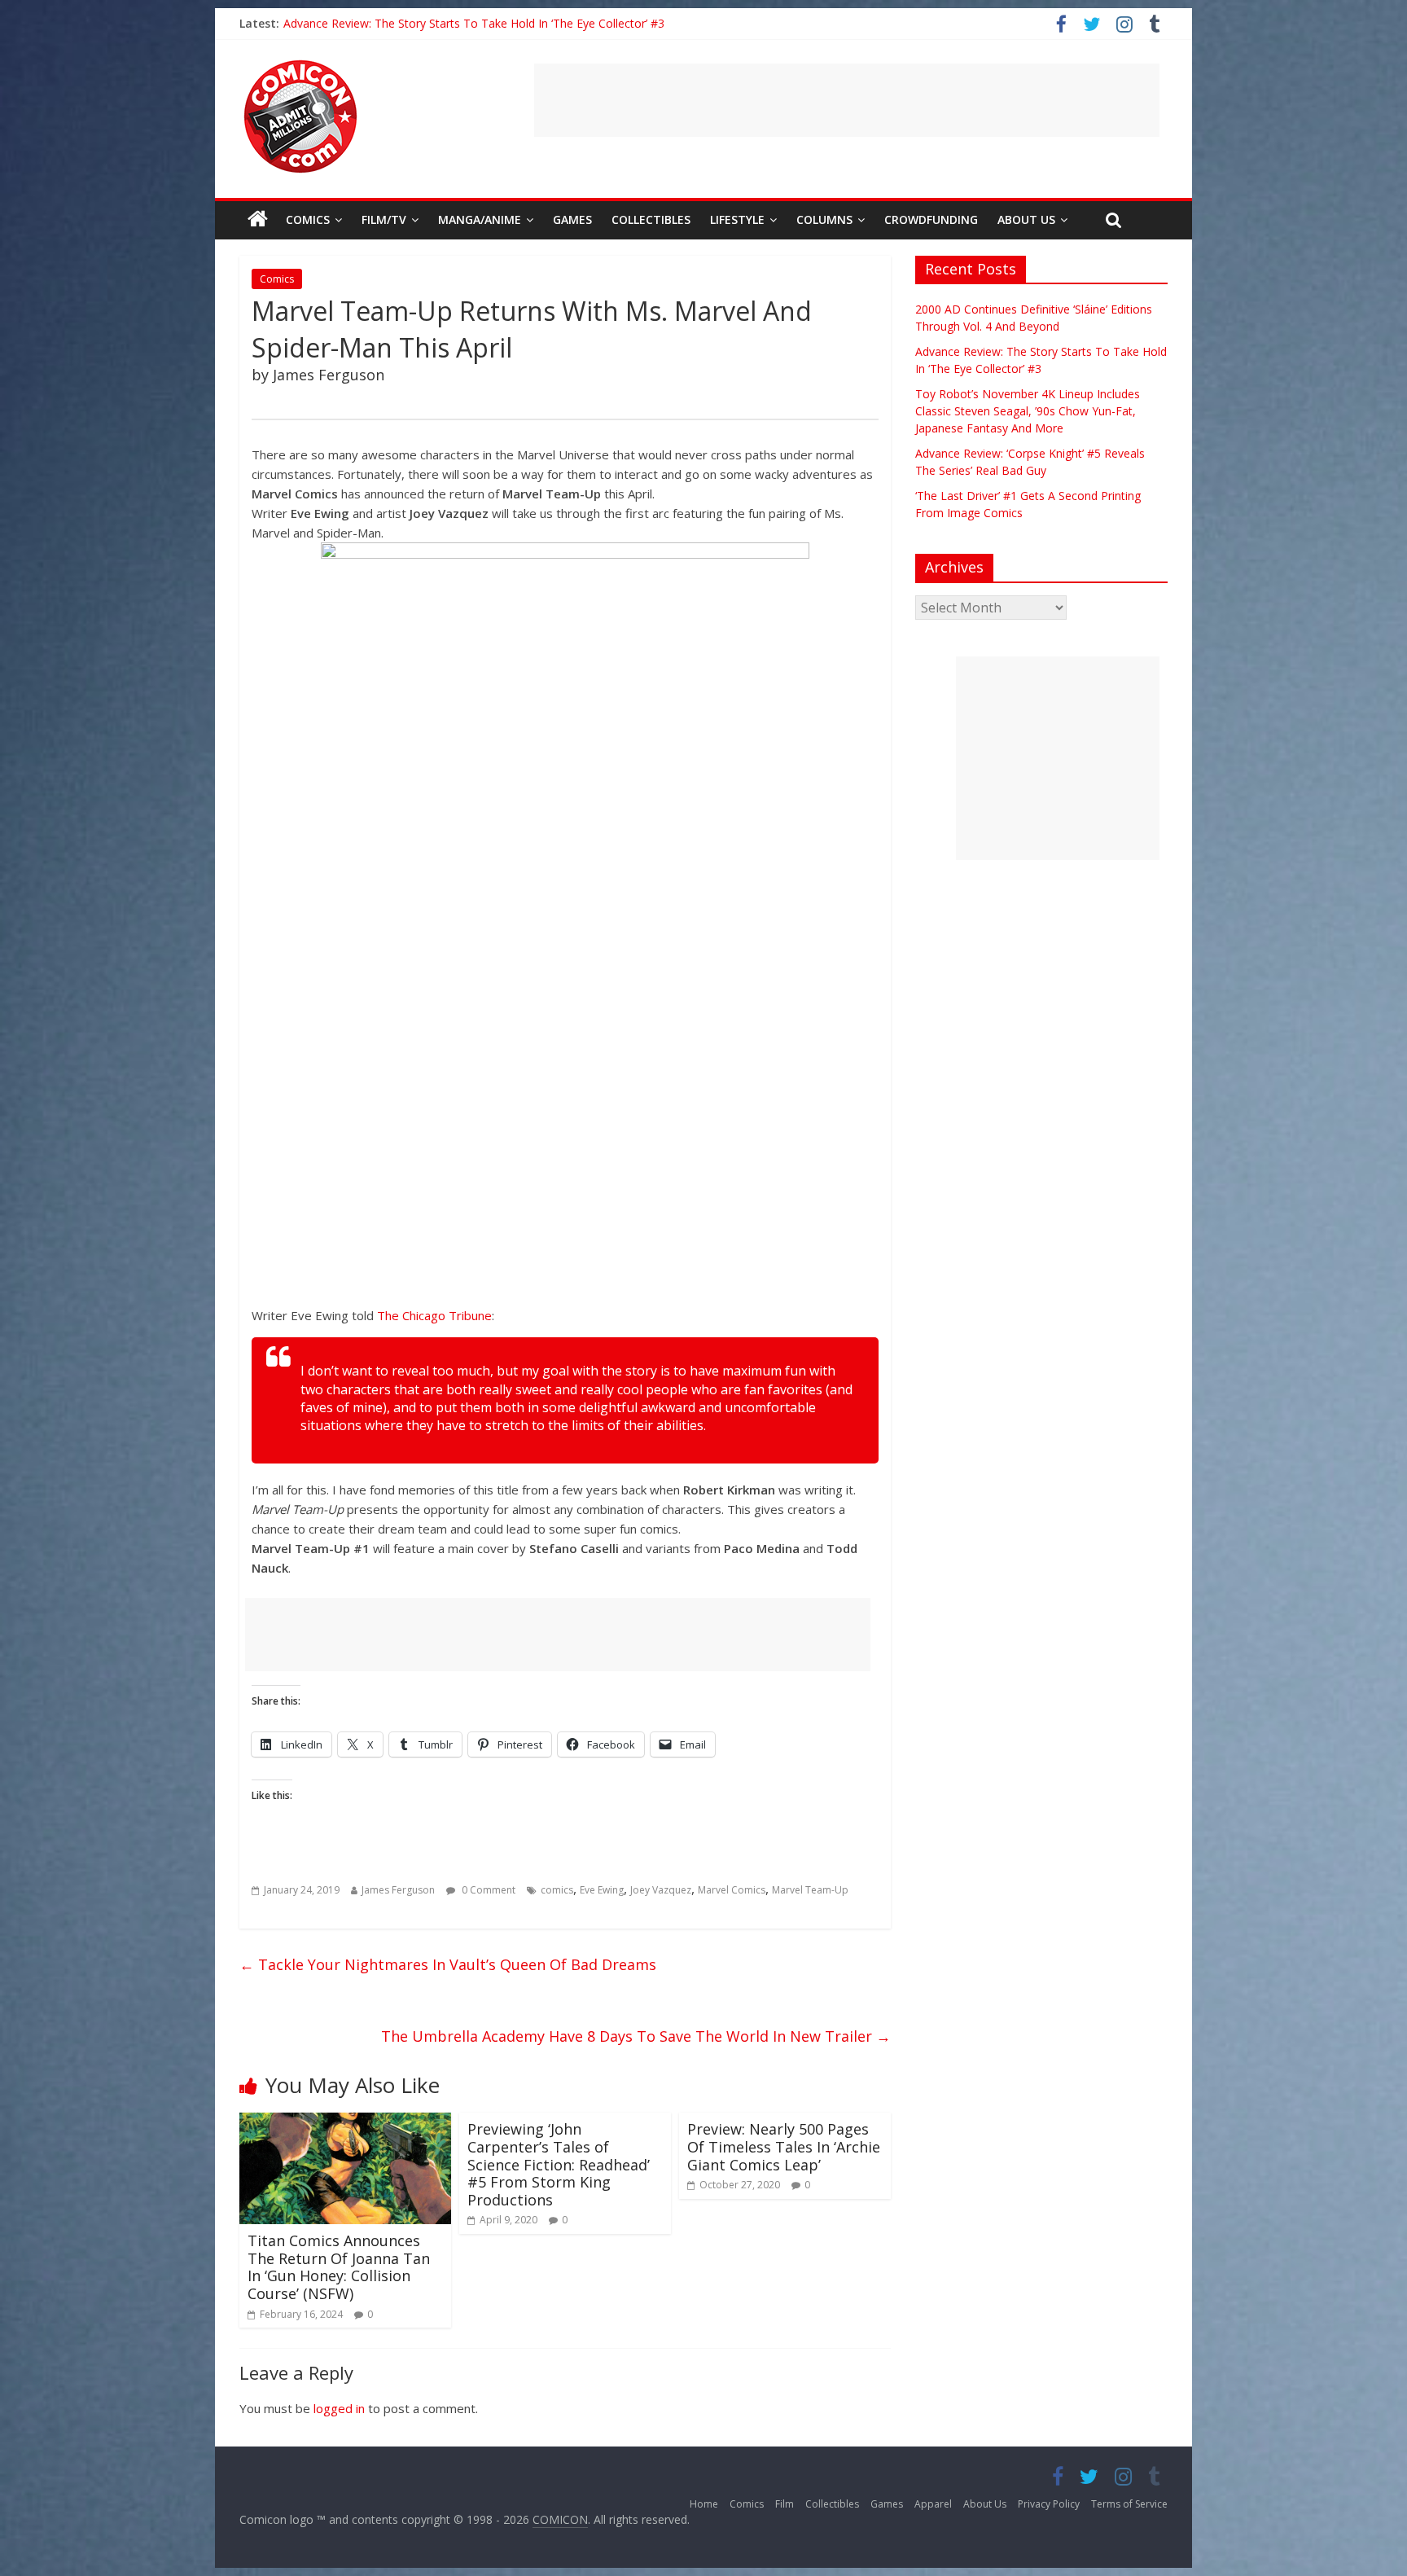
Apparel (933, 2504)
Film (785, 2504)
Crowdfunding (931, 219)
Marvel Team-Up (810, 1890)
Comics (308, 219)
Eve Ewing (602, 1890)
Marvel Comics (732, 1890)
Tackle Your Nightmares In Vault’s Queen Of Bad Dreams (448, 1964)
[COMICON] (300, 65)
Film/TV (384, 219)
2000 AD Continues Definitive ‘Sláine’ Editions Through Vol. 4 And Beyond (476, 23)
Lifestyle (737, 219)
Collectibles (651, 219)
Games (572, 219)
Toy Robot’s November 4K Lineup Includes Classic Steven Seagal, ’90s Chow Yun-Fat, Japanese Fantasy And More (1028, 411)
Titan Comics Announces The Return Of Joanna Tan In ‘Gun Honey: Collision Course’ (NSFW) (339, 2267)
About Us (1026, 219)
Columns (824, 219)
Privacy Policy (1049, 2504)
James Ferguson (398, 1890)
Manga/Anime (480, 219)
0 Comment (487, 1890)
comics (557, 1890)
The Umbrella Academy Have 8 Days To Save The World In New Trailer (636, 2036)
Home (704, 2504)
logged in (339, 2408)
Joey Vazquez (661, 1890)
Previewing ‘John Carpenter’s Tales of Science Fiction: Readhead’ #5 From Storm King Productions (559, 2164)
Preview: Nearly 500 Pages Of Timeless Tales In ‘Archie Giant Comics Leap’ (784, 2146)
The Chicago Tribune (434, 1315)
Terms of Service (1129, 2504)
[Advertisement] (847, 100)
